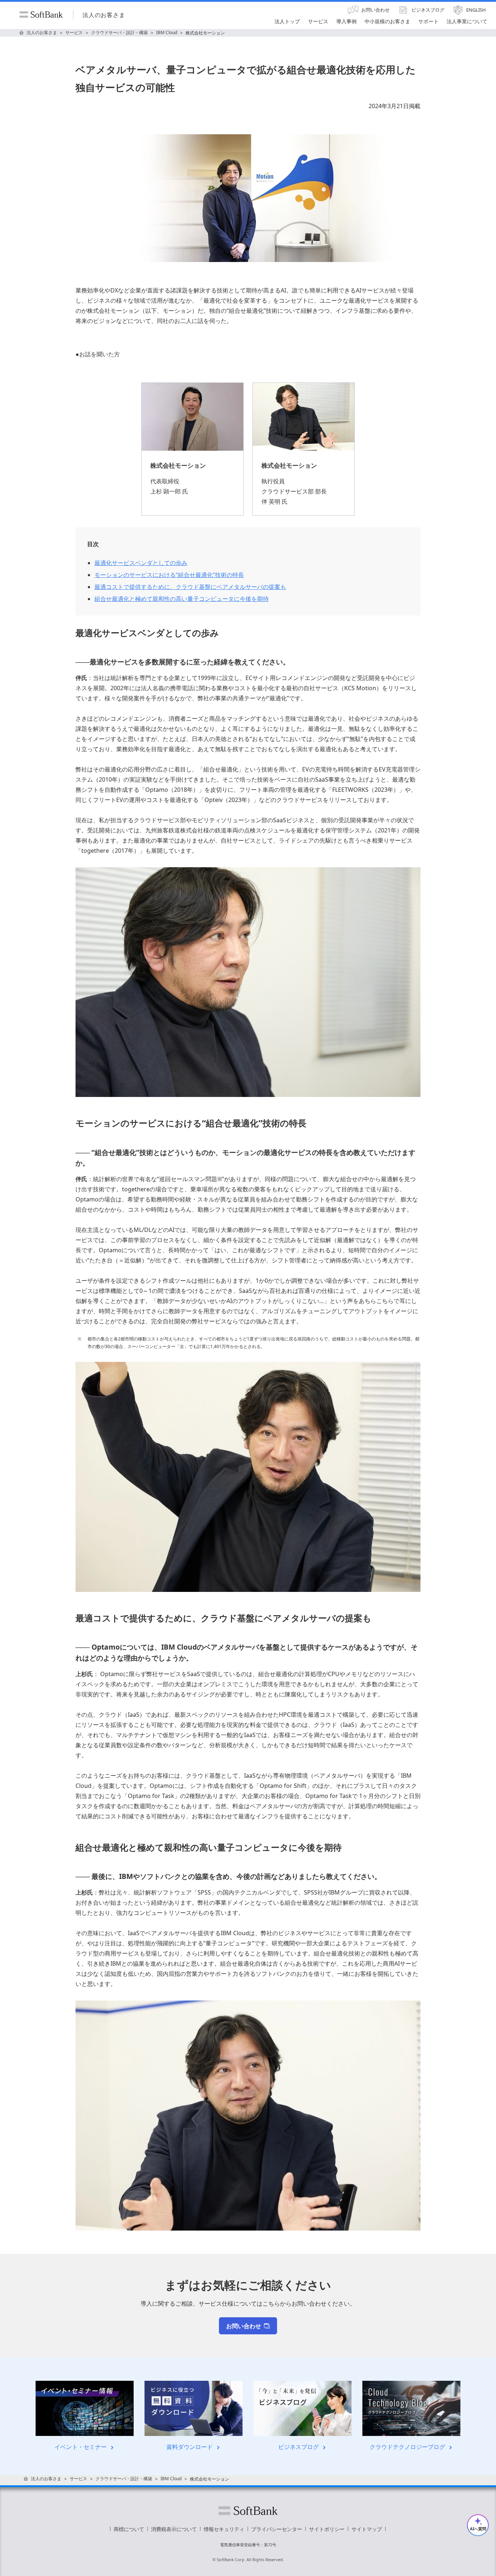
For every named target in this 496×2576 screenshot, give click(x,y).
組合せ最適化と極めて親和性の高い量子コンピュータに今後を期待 (182, 599)
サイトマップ (367, 2529)
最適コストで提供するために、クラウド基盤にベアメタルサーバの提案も (190, 587)
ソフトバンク (248, 2511)
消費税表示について (174, 2529)
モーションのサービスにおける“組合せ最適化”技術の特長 (169, 575)
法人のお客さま (104, 15)
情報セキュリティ (224, 2529)
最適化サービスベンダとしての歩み (141, 563)
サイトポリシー (327, 2529)
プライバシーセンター (277, 2529)
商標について (129, 2529)
